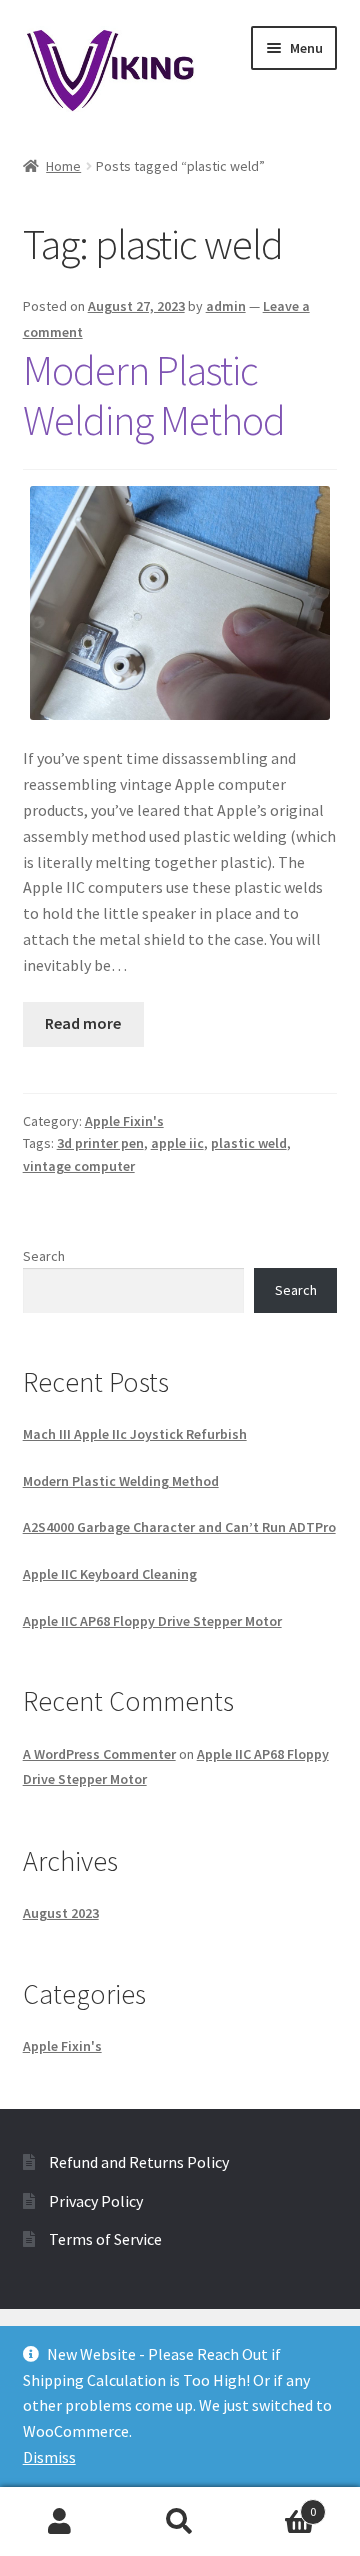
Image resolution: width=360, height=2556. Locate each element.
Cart (278, 2504)
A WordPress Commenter (99, 1754)
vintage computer (79, 1166)
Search (44, 1256)
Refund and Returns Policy (139, 2162)
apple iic (177, 1143)
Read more (83, 1023)
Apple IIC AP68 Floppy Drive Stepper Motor (152, 1621)
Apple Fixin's (124, 1121)
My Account (60, 2522)
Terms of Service (105, 2239)
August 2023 (61, 1913)
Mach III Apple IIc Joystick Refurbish (135, 1434)
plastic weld (249, 1143)
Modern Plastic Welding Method (154, 395)
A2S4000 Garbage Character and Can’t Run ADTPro (179, 1527)
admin (226, 306)
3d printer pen (100, 1143)
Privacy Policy (96, 2201)
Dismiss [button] (49, 2457)
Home (63, 166)
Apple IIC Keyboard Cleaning (110, 1574)
